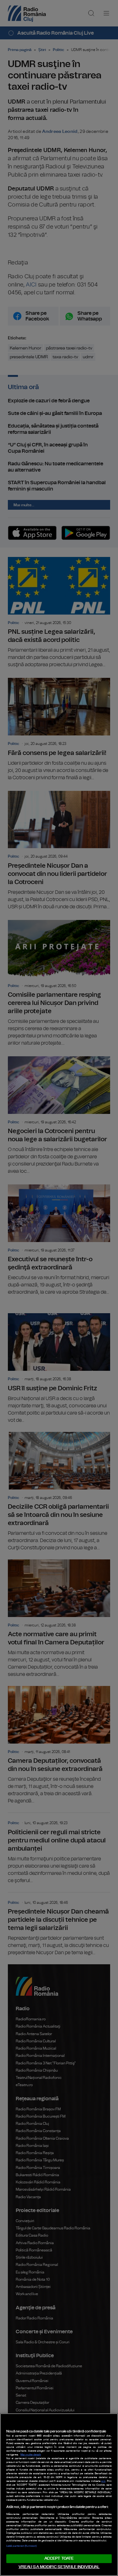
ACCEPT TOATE (59, 2559)
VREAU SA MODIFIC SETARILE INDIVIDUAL (59, 2567)
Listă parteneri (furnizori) (21, 2546)
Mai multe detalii (31, 2455)
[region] (59, 2495)
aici (103, 2481)
